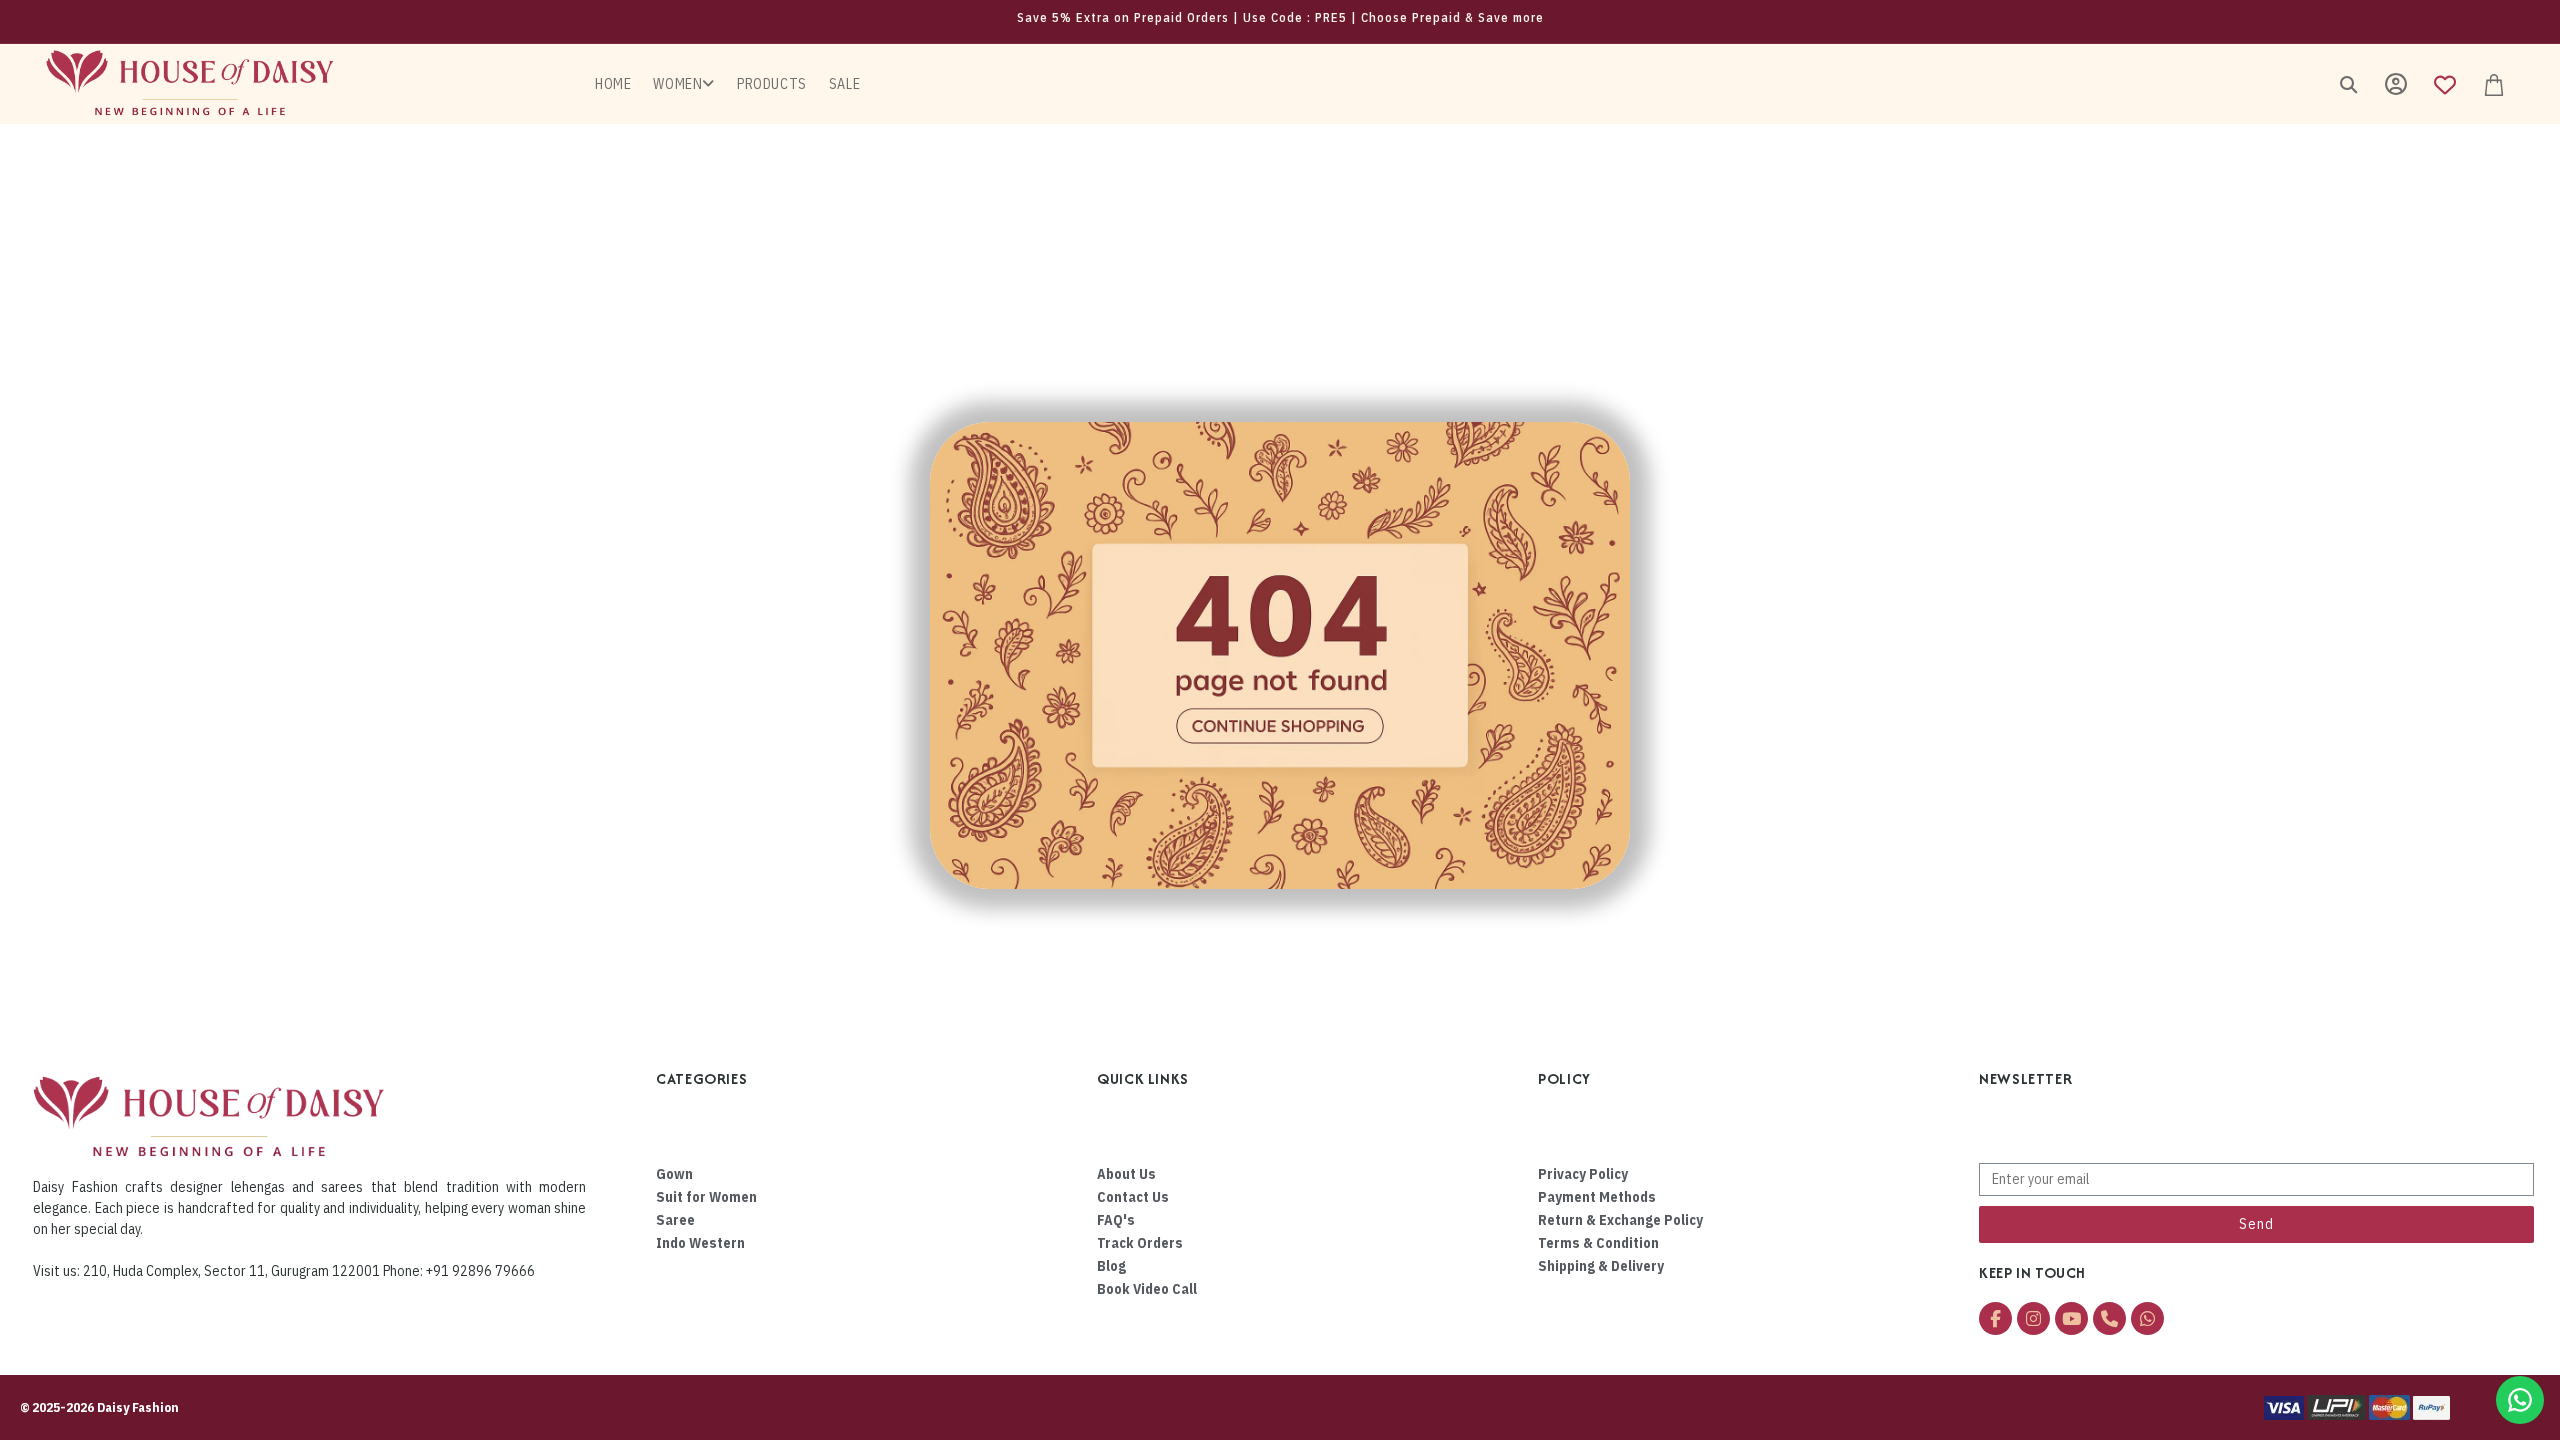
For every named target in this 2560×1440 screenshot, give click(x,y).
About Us (1126, 1174)
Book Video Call (1147, 1289)
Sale (844, 84)
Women (677, 84)
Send (2256, 1224)
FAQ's (1116, 1220)
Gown (674, 1174)
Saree (675, 1220)
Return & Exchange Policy (1620, 1220)
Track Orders (1140, 1243)
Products (772, 84)
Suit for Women (706, 1197)
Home (613, 84)
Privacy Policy (1583, 1174)
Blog (1111, 1266)
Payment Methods (1597, 1197)
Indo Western (700, 1243)
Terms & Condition (1598, 1243)
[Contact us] (2520, 1400)
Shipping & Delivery (1601, 1266)
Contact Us (1133, 1197)
